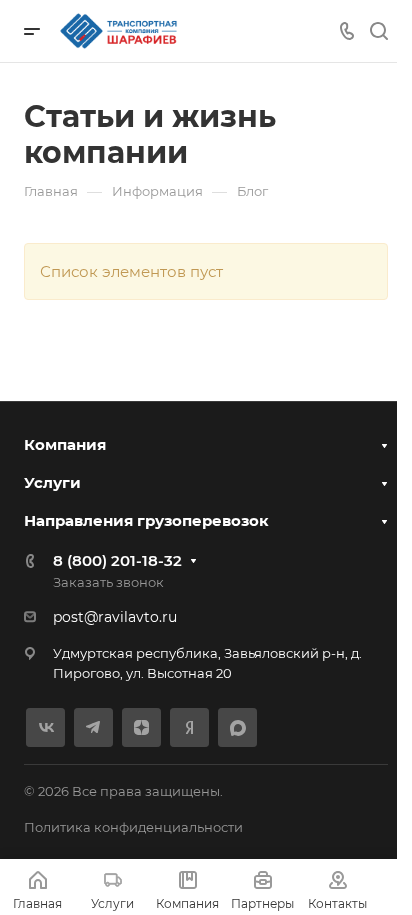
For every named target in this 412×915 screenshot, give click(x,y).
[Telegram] (93, 727)
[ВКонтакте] (45, 727)
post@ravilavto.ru (115, 617)
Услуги (52, 482)
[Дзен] (141, 727)
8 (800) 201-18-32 (117, 560)
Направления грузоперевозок (146, 520)
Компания (65, 444)
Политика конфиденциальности (133, 827)
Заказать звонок (108, 582)
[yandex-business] (189, 727)
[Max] (237, 727)
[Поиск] (378, 31)
